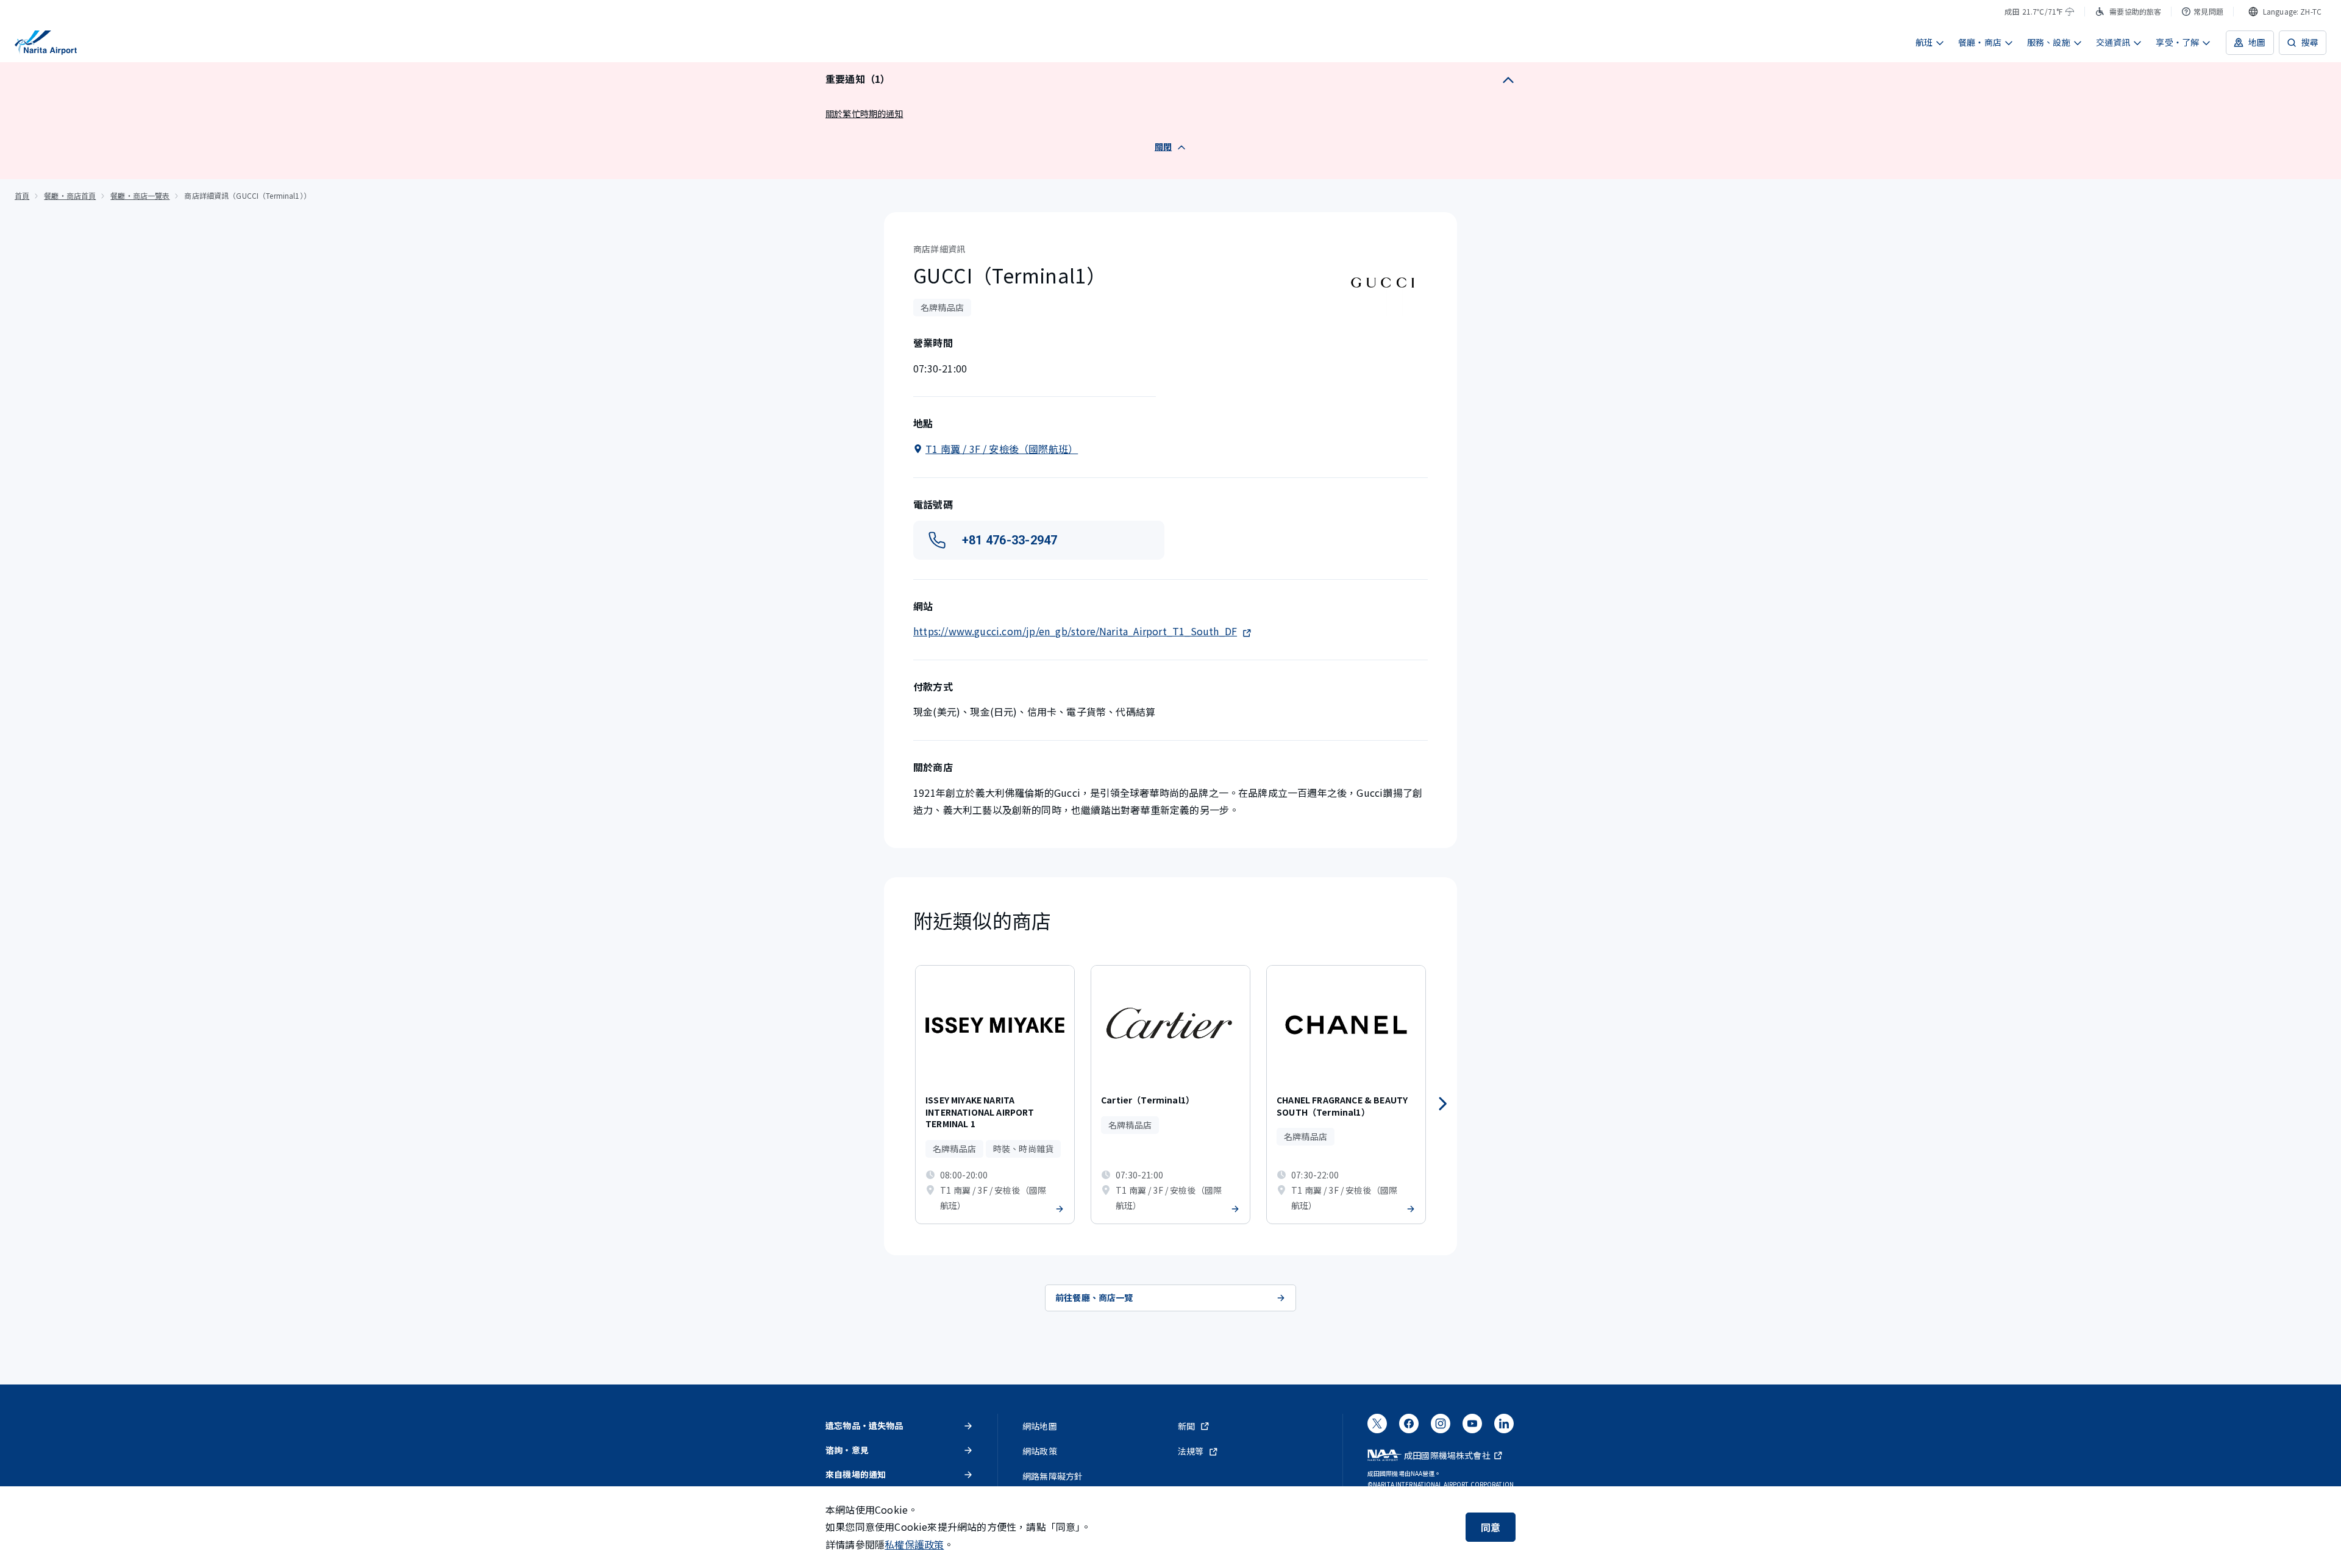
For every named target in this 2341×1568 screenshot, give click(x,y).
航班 (1924, 42)
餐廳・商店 (1980, 42)
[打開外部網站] (1377, 1427)
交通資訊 (2113, 42)
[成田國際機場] (46, 43)
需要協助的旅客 (2135, 11)
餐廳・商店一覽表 (140, 195)
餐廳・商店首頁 (70, 195)
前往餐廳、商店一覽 (1094, 1297)
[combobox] (2285, 12)
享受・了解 (2177, 42)
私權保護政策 (914, 1544)
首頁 (22, 195)
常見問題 (2208, 11)
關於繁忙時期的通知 (864, 113)
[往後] (1442, 1104)
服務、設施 (2049, 42)
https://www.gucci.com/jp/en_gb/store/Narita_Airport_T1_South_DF (1075, 631)
